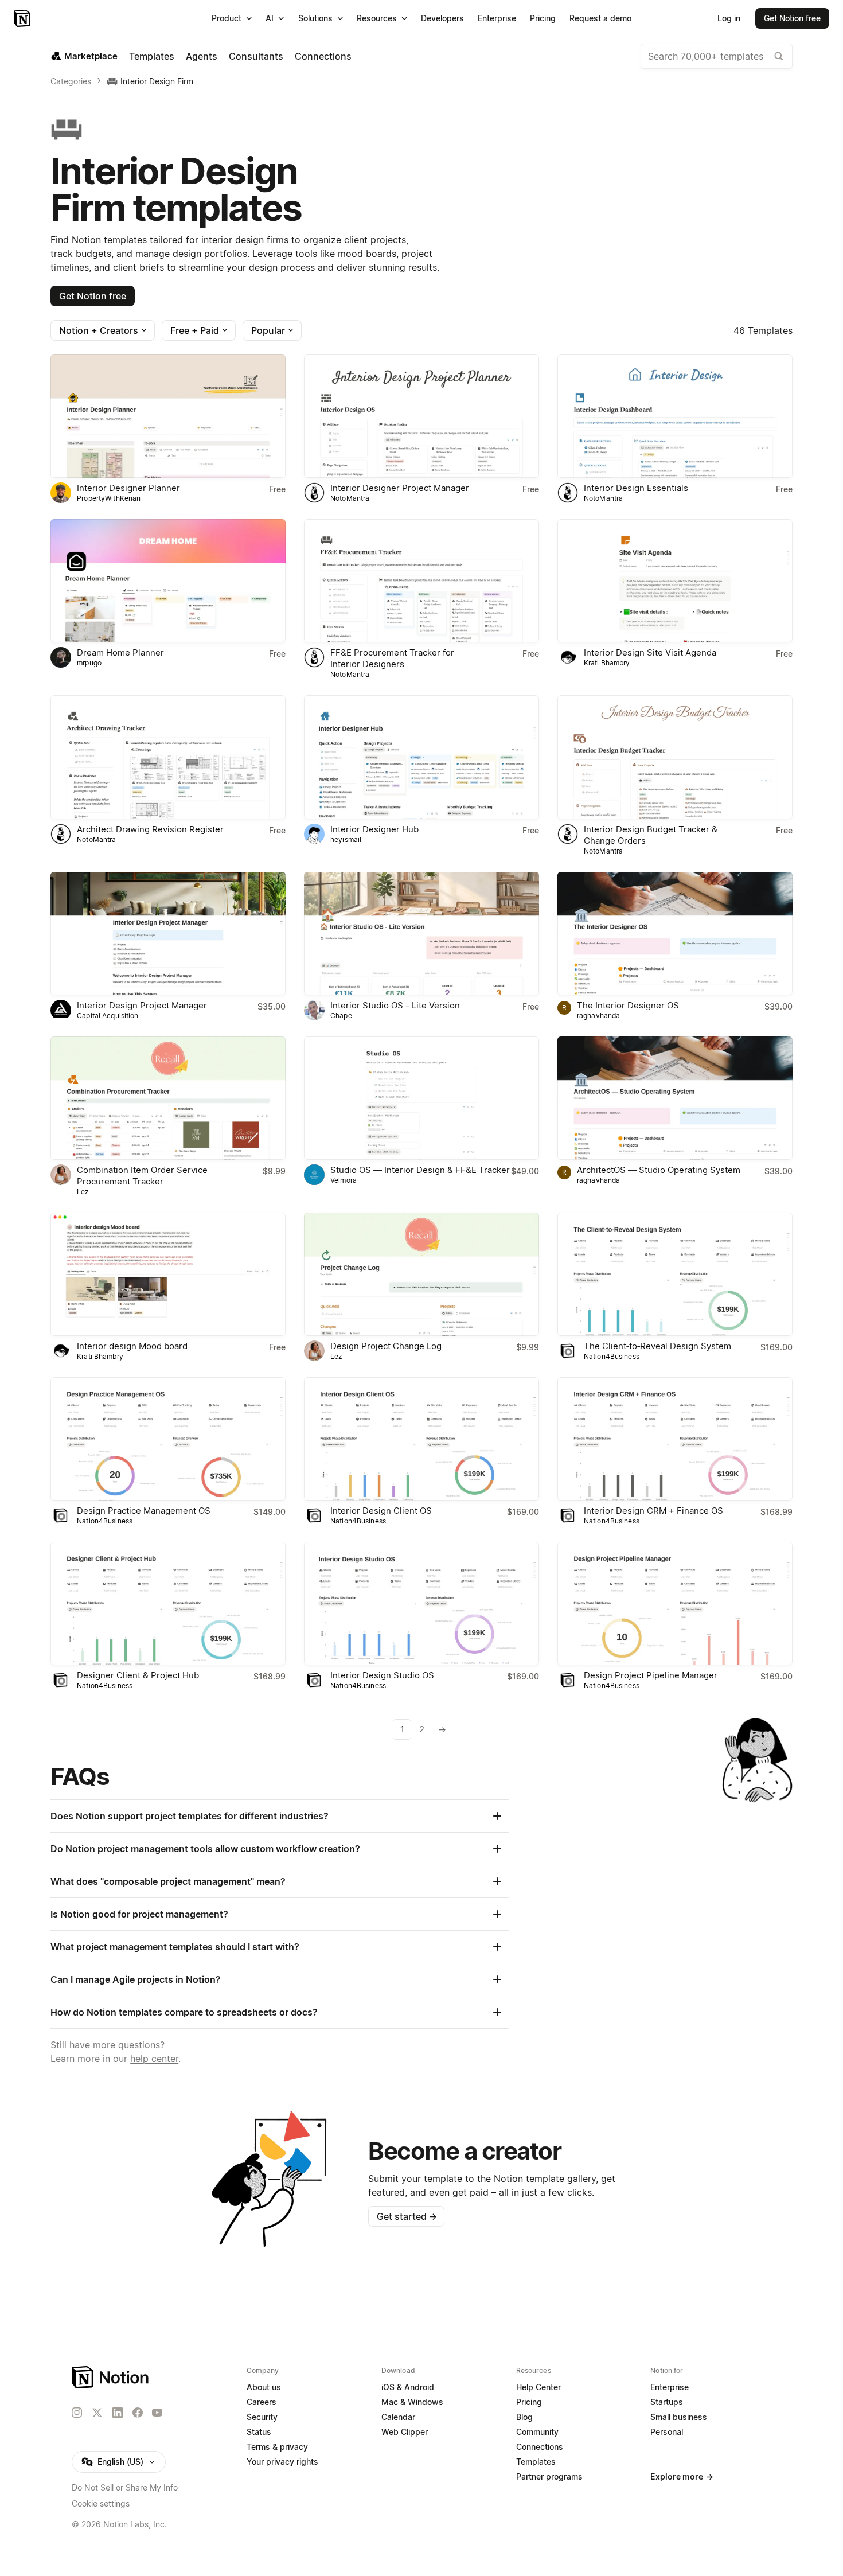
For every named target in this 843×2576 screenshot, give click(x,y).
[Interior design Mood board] (168, 1274)
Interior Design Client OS (381, 1511)
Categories (71, 81)
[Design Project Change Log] (421, 1274)
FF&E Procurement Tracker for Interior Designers (392, 658)
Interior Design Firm (157, 81)
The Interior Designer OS (628, 1005)
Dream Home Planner (120, 652)
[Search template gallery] (779, 56)
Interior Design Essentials (636, 488)
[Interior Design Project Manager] (168, 934)
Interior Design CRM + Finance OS (653, 1511)
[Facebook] (138, 2413)
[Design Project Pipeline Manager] (675, 1603)
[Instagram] (77, 2413)
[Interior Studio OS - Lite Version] (421, 934)
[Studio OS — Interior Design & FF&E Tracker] (421, 1098)
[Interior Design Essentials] (675, 416)
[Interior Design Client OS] (421, 1439)
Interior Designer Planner (128, 488)
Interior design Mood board (132, 1346)
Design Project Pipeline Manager (651, 1675)
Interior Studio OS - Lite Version (395, 1005)
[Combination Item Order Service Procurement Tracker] (168, 1098)
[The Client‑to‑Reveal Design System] (675, 1274)
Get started (407, 2216)
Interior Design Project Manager (142, 1005)
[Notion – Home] (23, 18)
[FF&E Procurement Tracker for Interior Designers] (421, 581)
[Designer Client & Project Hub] (168, 1603)
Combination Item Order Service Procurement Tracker (142, 1176)
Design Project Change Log (386, 1346)
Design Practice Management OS (144, 1511)
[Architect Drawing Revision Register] (168, 757)
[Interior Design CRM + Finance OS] (675, 1439)
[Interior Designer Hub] (421, 757)
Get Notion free (93, 296)
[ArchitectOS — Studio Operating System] (675, 1098)
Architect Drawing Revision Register (150, 829)
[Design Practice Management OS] (168, 1439)
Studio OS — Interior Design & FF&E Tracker (420, 1170)
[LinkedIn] (118, 2413)
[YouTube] (157, 2413)
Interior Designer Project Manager (400, 488)
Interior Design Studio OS (382, 1675)
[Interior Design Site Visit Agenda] (675, 581)
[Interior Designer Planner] (168, 416)
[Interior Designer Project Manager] (421, 416)
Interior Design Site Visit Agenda (650, 652)
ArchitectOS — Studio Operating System (659, 1170)
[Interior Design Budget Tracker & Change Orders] (675, 757)
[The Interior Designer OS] (675, 934)
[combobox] (717, 56)
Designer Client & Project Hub (138, 1675)
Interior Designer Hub (374, 829)
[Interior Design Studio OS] (421, 1603)
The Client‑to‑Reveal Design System (657, 1346)
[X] (97, 2413)
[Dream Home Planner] (168, 581)
